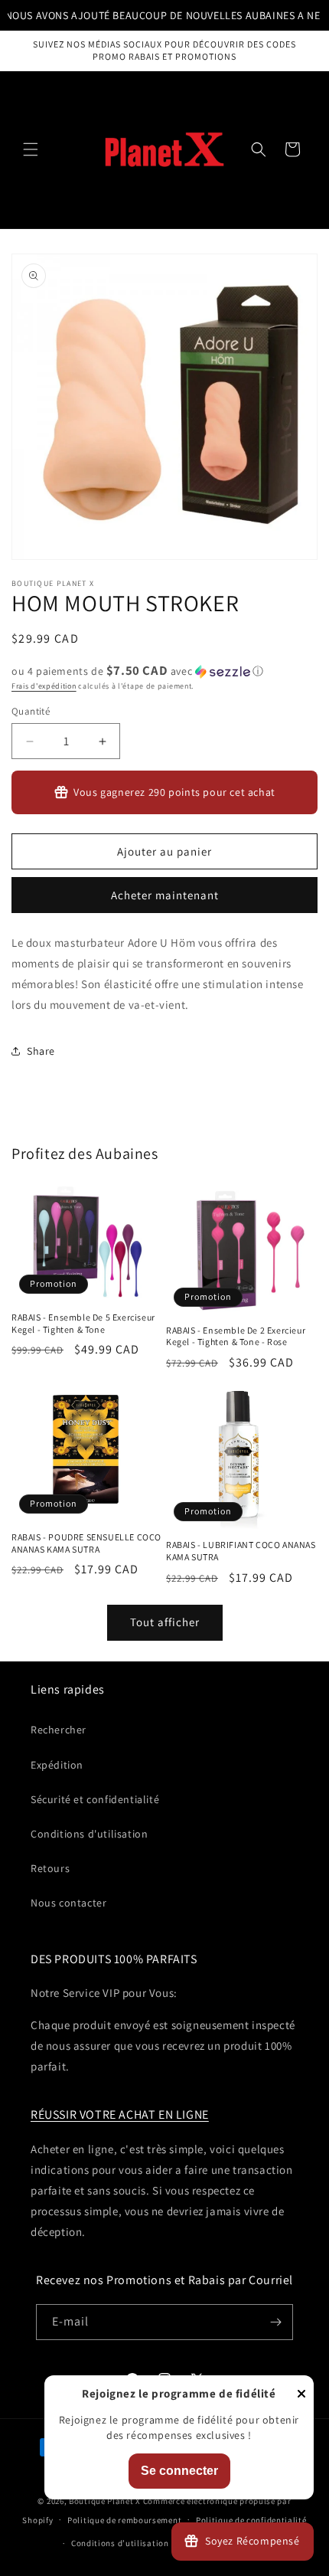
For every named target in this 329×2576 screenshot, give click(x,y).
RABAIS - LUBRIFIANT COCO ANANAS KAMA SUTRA (241, 1551)
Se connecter (179, 2471)
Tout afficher (165, 1622)
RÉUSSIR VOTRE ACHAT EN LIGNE (120, 2114)
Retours (50, 1868)
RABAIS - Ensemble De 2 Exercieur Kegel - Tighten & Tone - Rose (236, 1336)
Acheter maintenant (165, 895)
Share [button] (41, 1051)
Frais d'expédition (44, 686)
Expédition (57, 1765)
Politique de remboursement (124, 2520)
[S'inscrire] (275, 2322)
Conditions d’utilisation (120, 2543)
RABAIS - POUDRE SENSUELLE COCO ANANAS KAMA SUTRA (86, 1543)
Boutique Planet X (105, 2501)
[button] (31, 149)
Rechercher (59, 1730)
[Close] (301, 2395)
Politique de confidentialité (251, 2520)
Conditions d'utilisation (89, 1834)
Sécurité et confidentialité (95, 1799)
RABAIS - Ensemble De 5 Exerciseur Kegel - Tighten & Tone (83, 1323)
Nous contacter (68, 1903)
